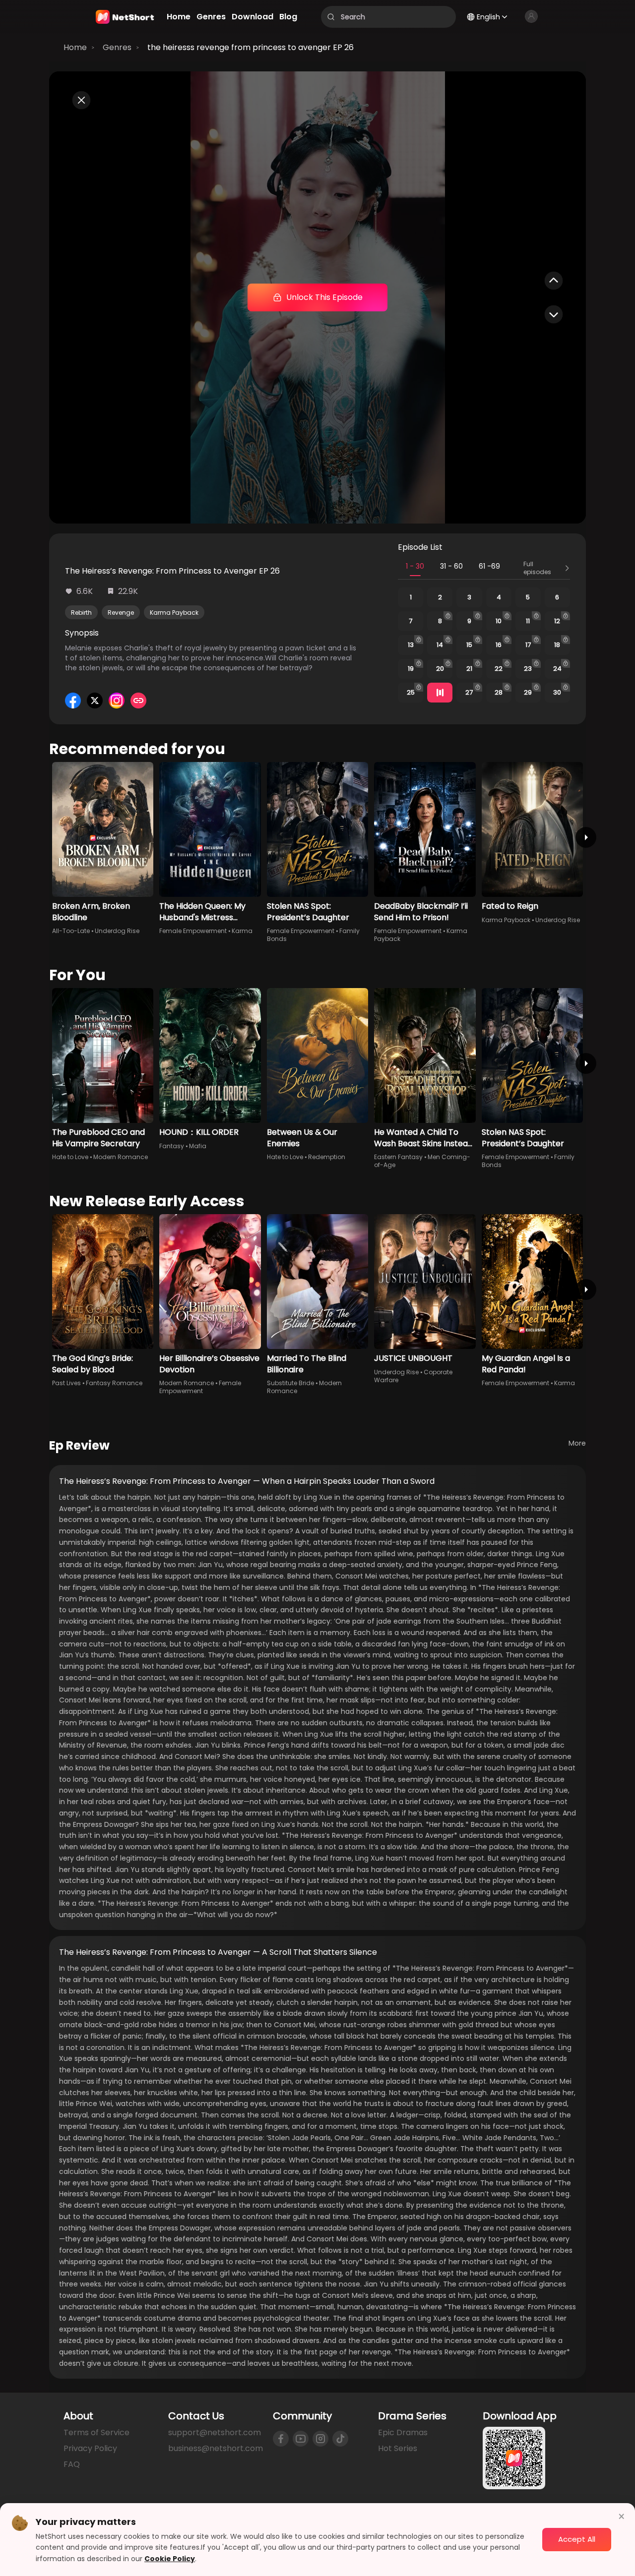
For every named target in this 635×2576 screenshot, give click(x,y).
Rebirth (81, 613)
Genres (117, 47)
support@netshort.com (215, 2432)
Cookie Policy (170, 2559)
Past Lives (66, 1383)
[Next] (586, 837)
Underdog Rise (117, 931)
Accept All (577, 2539)
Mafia (198, 1146)
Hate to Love (70, 1157)
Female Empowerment (193, 931)
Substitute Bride (290, 1383)
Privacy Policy (90, 2448)
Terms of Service (96, 2432)
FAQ (72, 2464)
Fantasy (172, 1146)
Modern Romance (121, 1157)
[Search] (331, 17)
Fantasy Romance (114, 1383)
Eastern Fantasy (398, 1157)
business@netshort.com (216, 2448)
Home (75, 47)
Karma (242, 931)
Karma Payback (174, 613)
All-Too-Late (71, 931)
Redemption (327, 1157)
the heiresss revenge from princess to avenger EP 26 (251, 47)
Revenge (121, 613)
